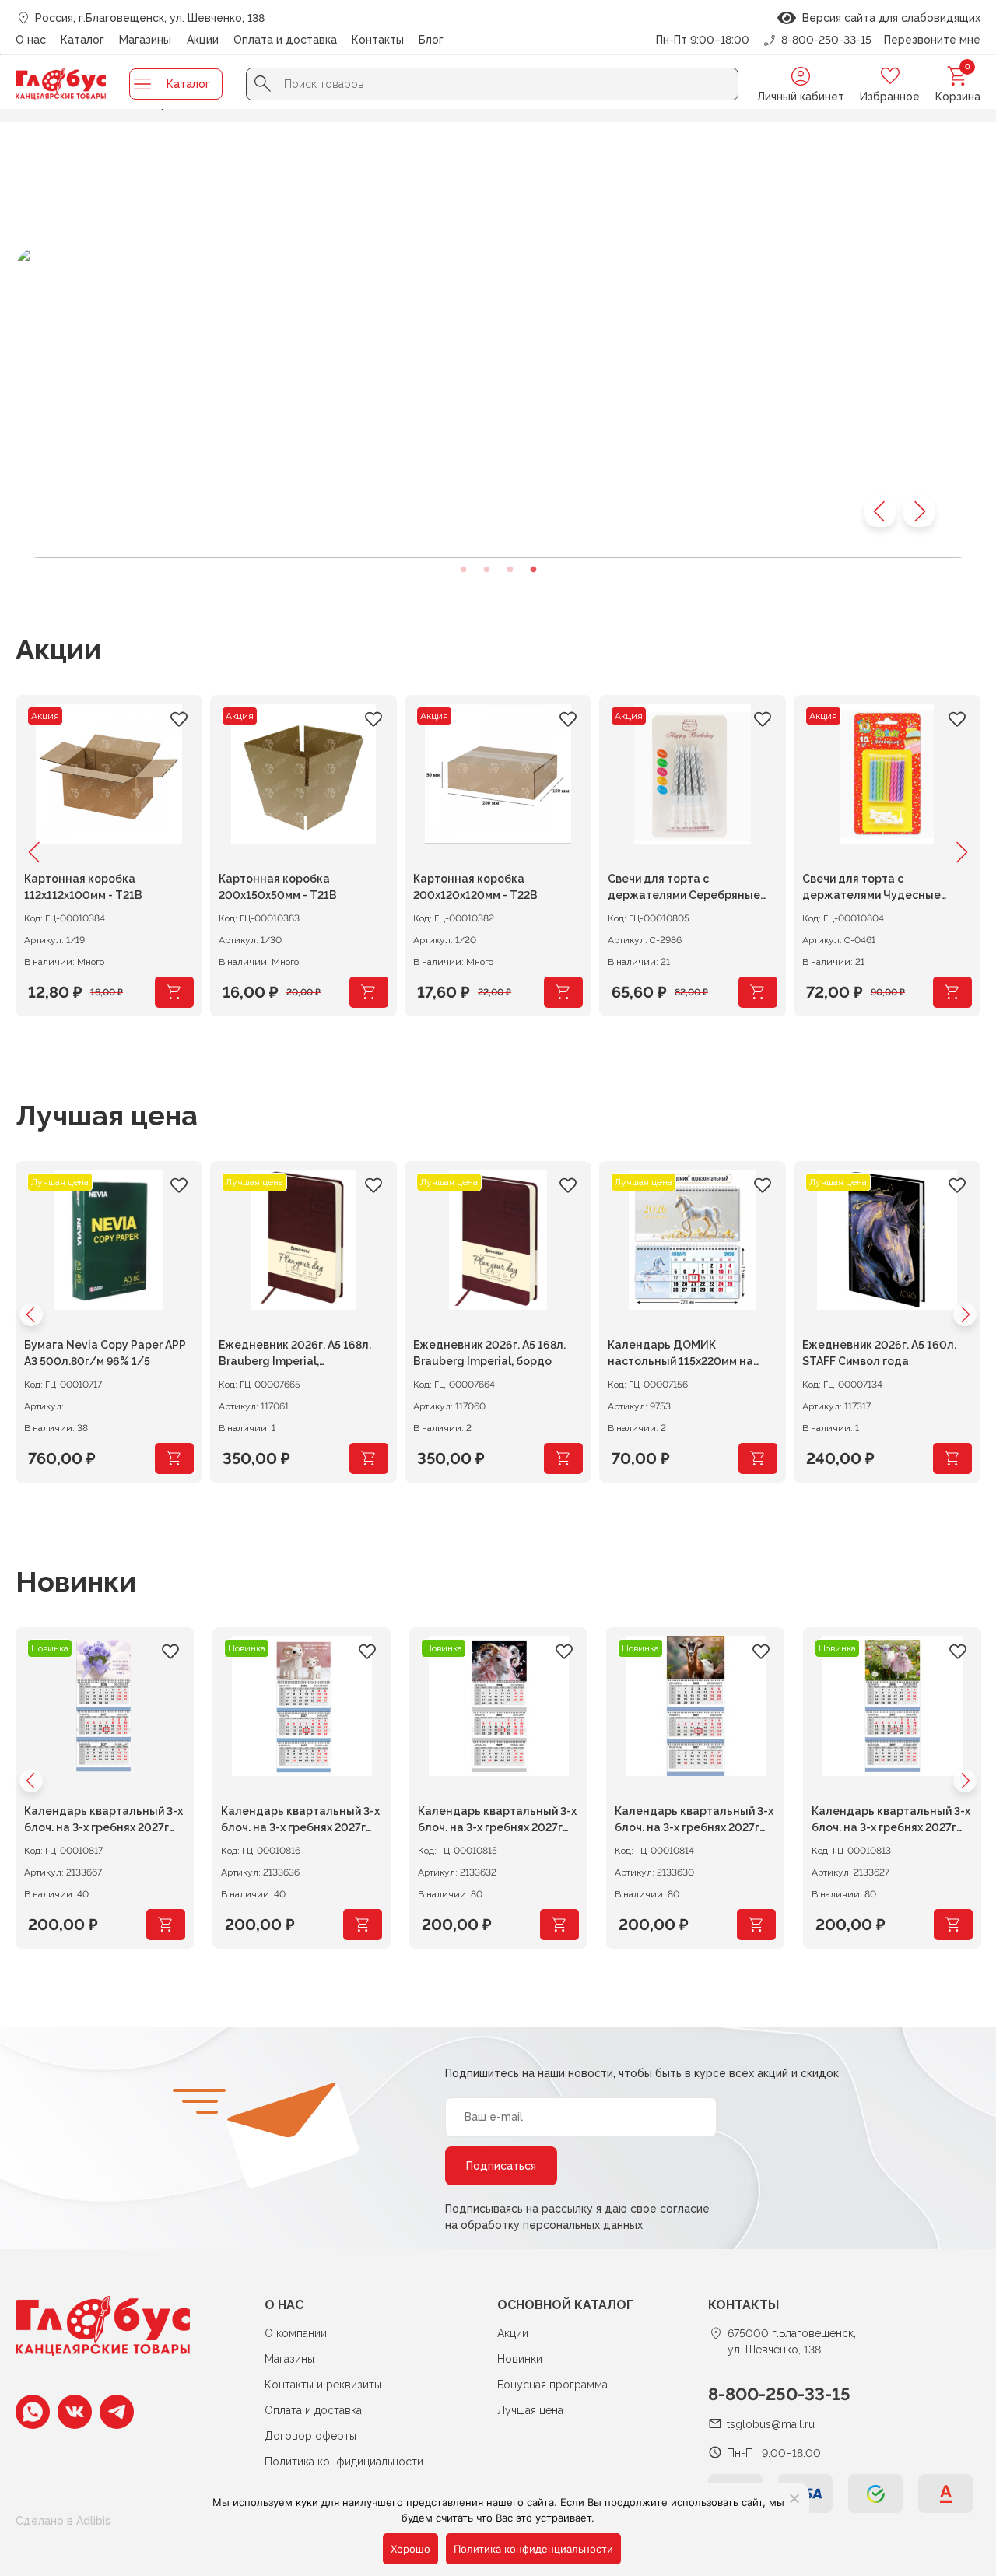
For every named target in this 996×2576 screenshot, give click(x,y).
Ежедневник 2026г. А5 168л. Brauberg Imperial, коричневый (295, 1355)
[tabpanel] (498, 402)
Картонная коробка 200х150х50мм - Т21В (278, 887)
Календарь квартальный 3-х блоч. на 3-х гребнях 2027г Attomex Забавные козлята (891, 1821)
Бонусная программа (552, 2385)
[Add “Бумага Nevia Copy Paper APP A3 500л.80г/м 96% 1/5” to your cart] (174, 1458)
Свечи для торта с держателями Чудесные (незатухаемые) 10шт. (871, 889)
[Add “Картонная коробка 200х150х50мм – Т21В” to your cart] (369, 992)
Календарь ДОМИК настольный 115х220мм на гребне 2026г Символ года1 (684, 1355)
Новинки (76, 1581)
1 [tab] (463, 570)
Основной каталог (565, 2305)
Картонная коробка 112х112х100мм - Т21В (83, 887)
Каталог (82, 40)
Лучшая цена (107, 1115)
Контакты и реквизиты (323, 2385)
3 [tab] (510, 570)
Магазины (145, 40)
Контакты (378, 40)
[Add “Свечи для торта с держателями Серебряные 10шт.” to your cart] (758, 992)
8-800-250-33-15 (779, 2394)
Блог (431, 40)
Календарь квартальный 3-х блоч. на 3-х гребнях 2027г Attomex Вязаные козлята (300, 1821)
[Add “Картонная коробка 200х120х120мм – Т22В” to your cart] (563, 992)
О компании (296, 2333)
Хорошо (410, 2549)
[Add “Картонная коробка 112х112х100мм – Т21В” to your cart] (174, 992)
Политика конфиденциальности (533, 2549)
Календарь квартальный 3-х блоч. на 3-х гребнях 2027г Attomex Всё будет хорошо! (103, 1821)
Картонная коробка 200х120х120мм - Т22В (475, 887)
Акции (203, 40)
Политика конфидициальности (344, 2462)
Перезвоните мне (932, 40)
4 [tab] (533, 570)
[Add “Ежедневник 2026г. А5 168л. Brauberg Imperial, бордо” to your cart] (563, 1458)
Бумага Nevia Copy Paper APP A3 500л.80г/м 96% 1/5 (105, 1353)
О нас (31, 40)
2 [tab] (486, 570)
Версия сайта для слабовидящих (888, 18)
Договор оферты (310, 2436)
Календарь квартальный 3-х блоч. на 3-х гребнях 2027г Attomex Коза (694, 1821)
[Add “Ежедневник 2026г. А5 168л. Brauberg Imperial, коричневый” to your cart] (369, 1458)
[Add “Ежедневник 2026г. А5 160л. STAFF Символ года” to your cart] (952, 1458)
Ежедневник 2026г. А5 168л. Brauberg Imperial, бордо (489, 1353)
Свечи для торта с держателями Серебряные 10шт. (684, 889)
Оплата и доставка (285, 40)
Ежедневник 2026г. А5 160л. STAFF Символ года (879, 1353)
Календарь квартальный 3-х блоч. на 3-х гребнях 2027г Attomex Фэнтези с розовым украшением (497, 1821)
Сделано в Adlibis (63, 2521)
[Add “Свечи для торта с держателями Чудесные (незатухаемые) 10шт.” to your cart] (952, 992)
